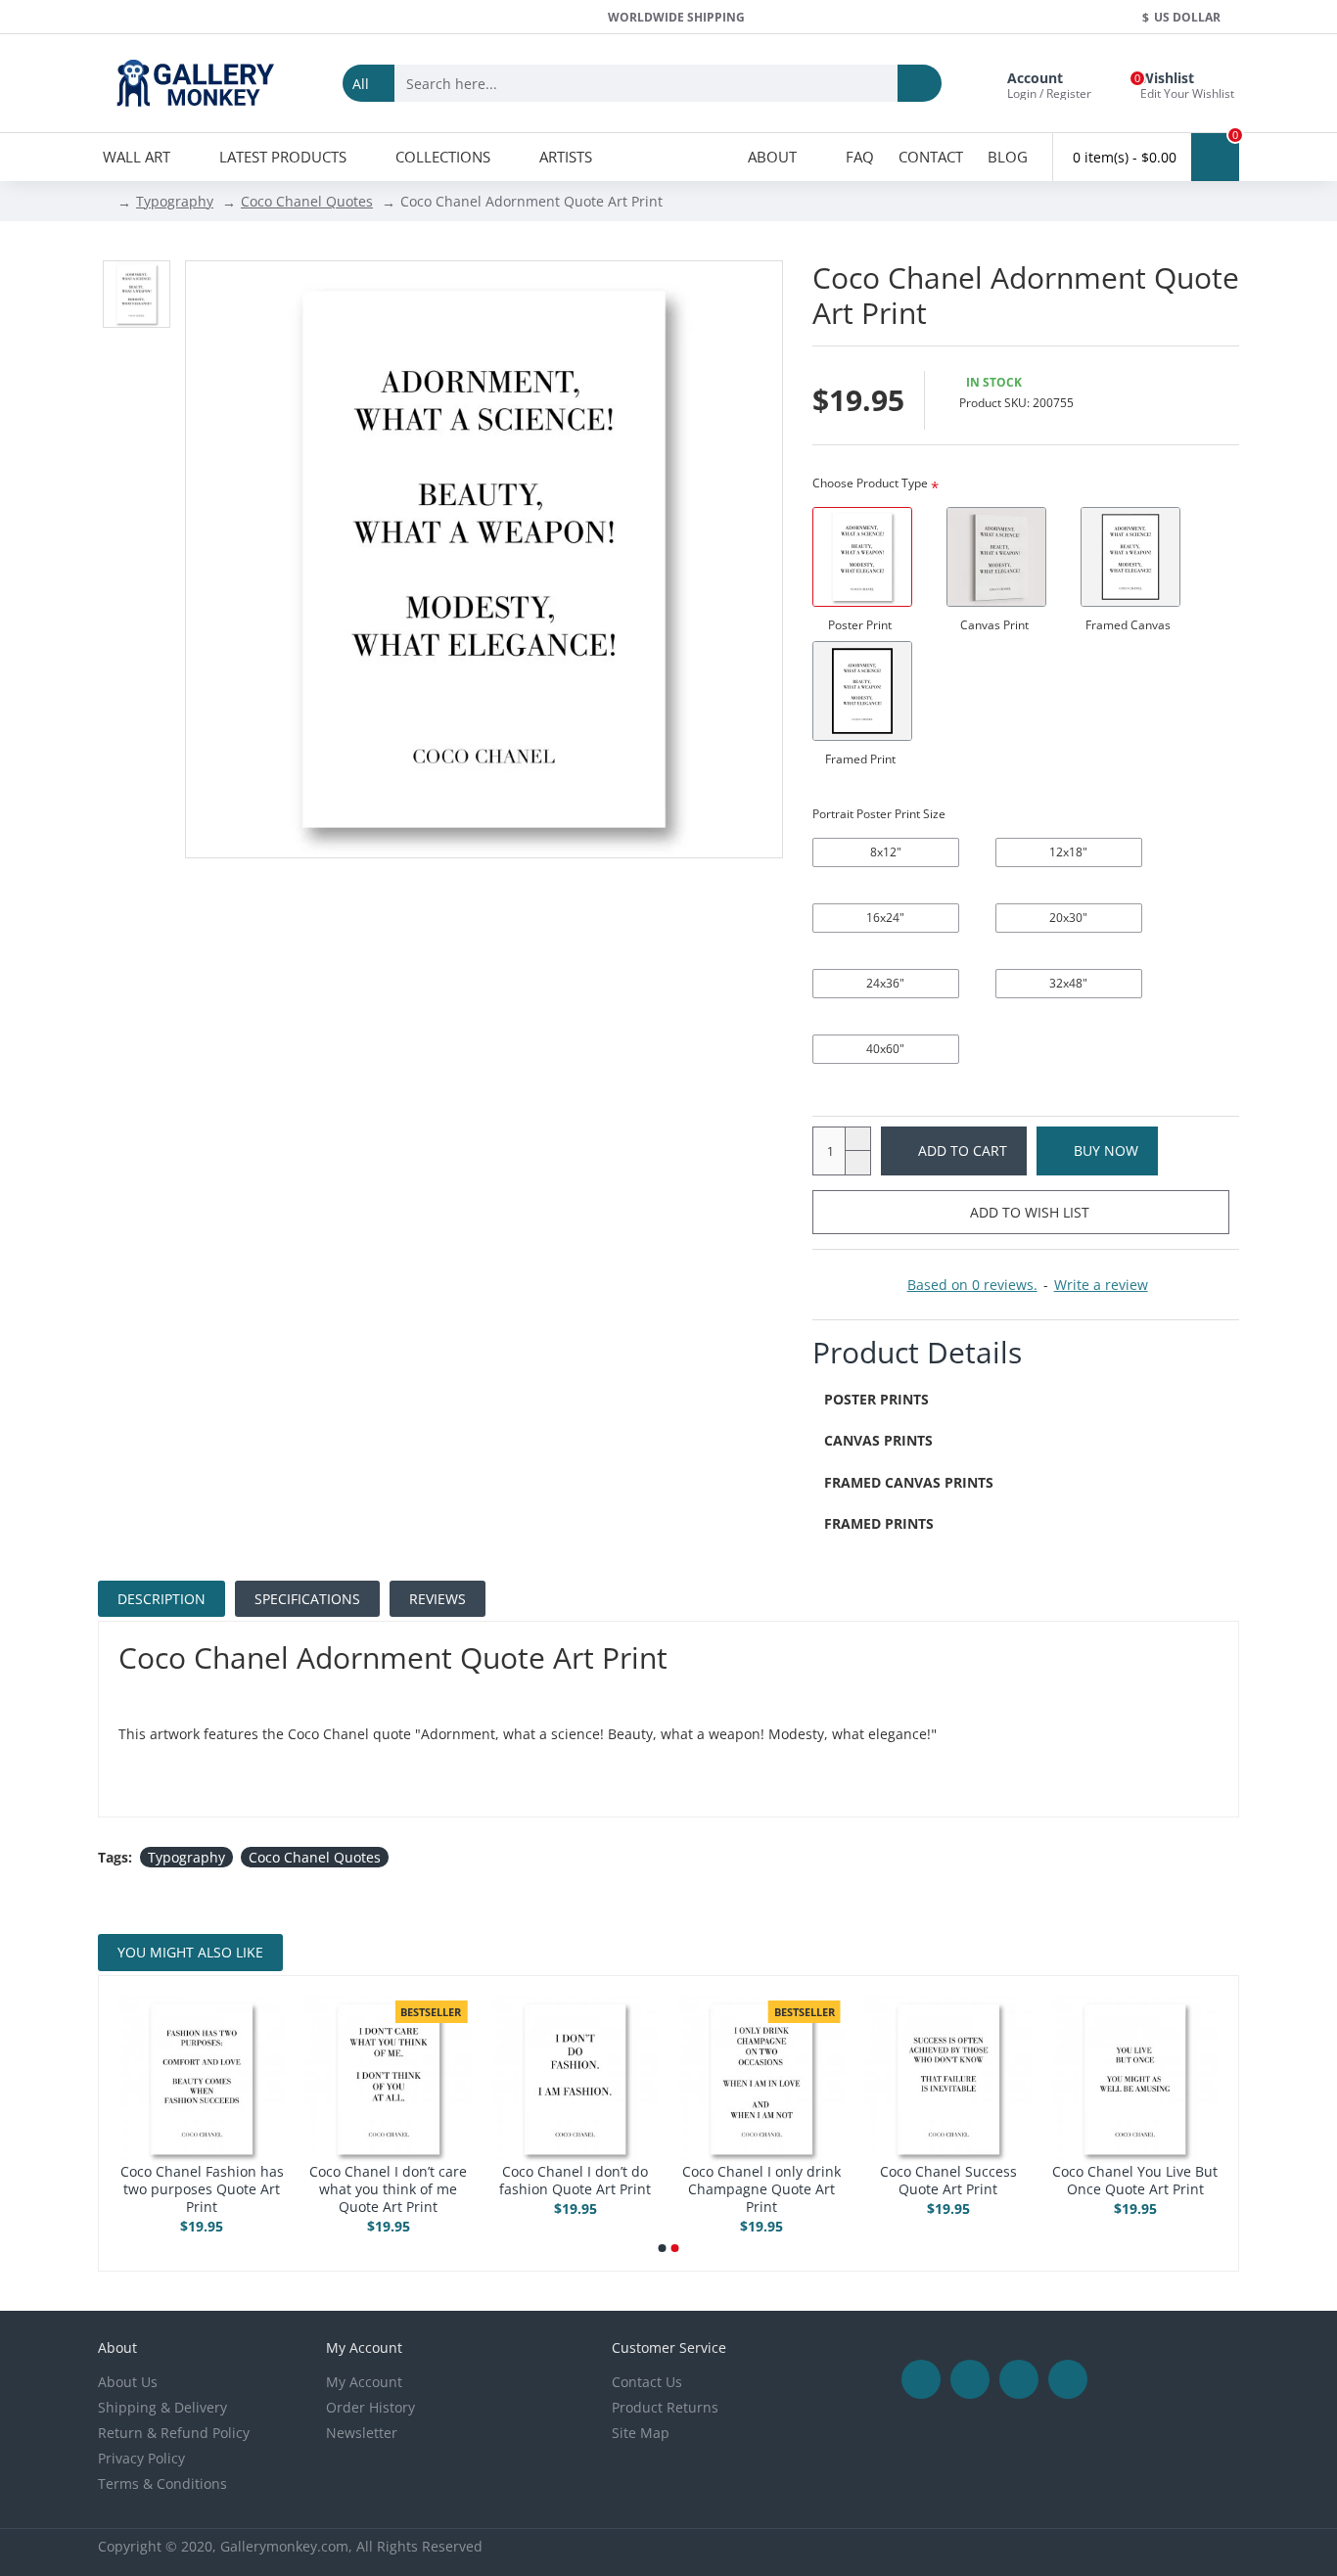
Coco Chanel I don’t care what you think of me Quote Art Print (1117, 2189)
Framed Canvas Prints (909, 1482)
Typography (175, 201)
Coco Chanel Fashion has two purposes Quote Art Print (930, 2189)
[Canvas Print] (996, 557)
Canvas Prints (878, 1440)
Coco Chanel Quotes (307, 201)
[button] (663, 2248)
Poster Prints (876, 1399)
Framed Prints (879, 1523)
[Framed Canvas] (1130, 557)
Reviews (438, 1599)
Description (161, 1599)
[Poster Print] (862, 557)
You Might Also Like (190, 1952)
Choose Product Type (870, 483)
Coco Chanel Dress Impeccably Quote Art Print (370, 2189)
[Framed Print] (862, 691)
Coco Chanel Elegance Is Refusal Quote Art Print (557, 2181)
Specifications (307, 1599)
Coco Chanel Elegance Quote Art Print (744, 2181)
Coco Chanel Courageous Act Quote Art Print (184, 2181)
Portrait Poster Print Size (879, 814)
